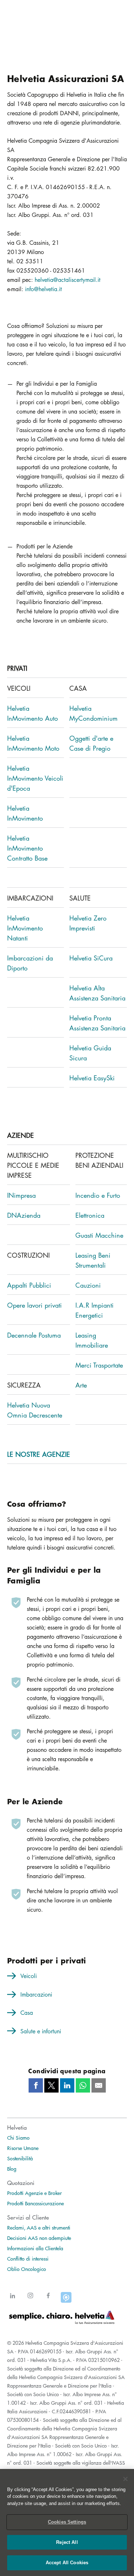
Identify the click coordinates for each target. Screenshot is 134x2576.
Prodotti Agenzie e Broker (34, 2193)
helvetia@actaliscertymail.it (68, 280)
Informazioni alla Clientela (35, 2248)
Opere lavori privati (34, 1305)
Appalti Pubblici (29, 1285)
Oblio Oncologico (27, 2269)
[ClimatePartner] (66, 2300)
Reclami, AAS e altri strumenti (39, 2227)
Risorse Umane (23, 2148)
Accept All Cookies (67, 2563)
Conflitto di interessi (28, 2258)
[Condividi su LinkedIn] (67, 2085)
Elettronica (90, 1215)
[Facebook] (48, 2300)
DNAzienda (24, 1215)
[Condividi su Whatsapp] (83, 2085)
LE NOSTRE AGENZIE (39, 1454)
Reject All (67, 2542)
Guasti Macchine (99, 1235)
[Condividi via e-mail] (99, 2085)
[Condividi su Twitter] (51, 2085)
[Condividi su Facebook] (36, 2085)
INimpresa (21, 1195)
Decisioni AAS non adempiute (39, 2238)
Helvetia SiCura (91, 958)
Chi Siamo (18, 2138)
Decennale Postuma (34, 1335)
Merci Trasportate (99, 1365)
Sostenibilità (20, 2158)
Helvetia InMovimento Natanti (25, 928)
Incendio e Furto (98, 1195)
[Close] (125, 2479)
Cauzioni (88, 1285)
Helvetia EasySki (92, 1078)
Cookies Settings (67, 2522)
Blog (12, 2169)
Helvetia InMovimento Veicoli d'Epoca (35, 778)
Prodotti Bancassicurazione (36, 2203)
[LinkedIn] (13, 2300)
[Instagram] (30, 2300)
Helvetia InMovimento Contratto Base (27, 848)
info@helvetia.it (43, 289)
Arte (81, 1385)
